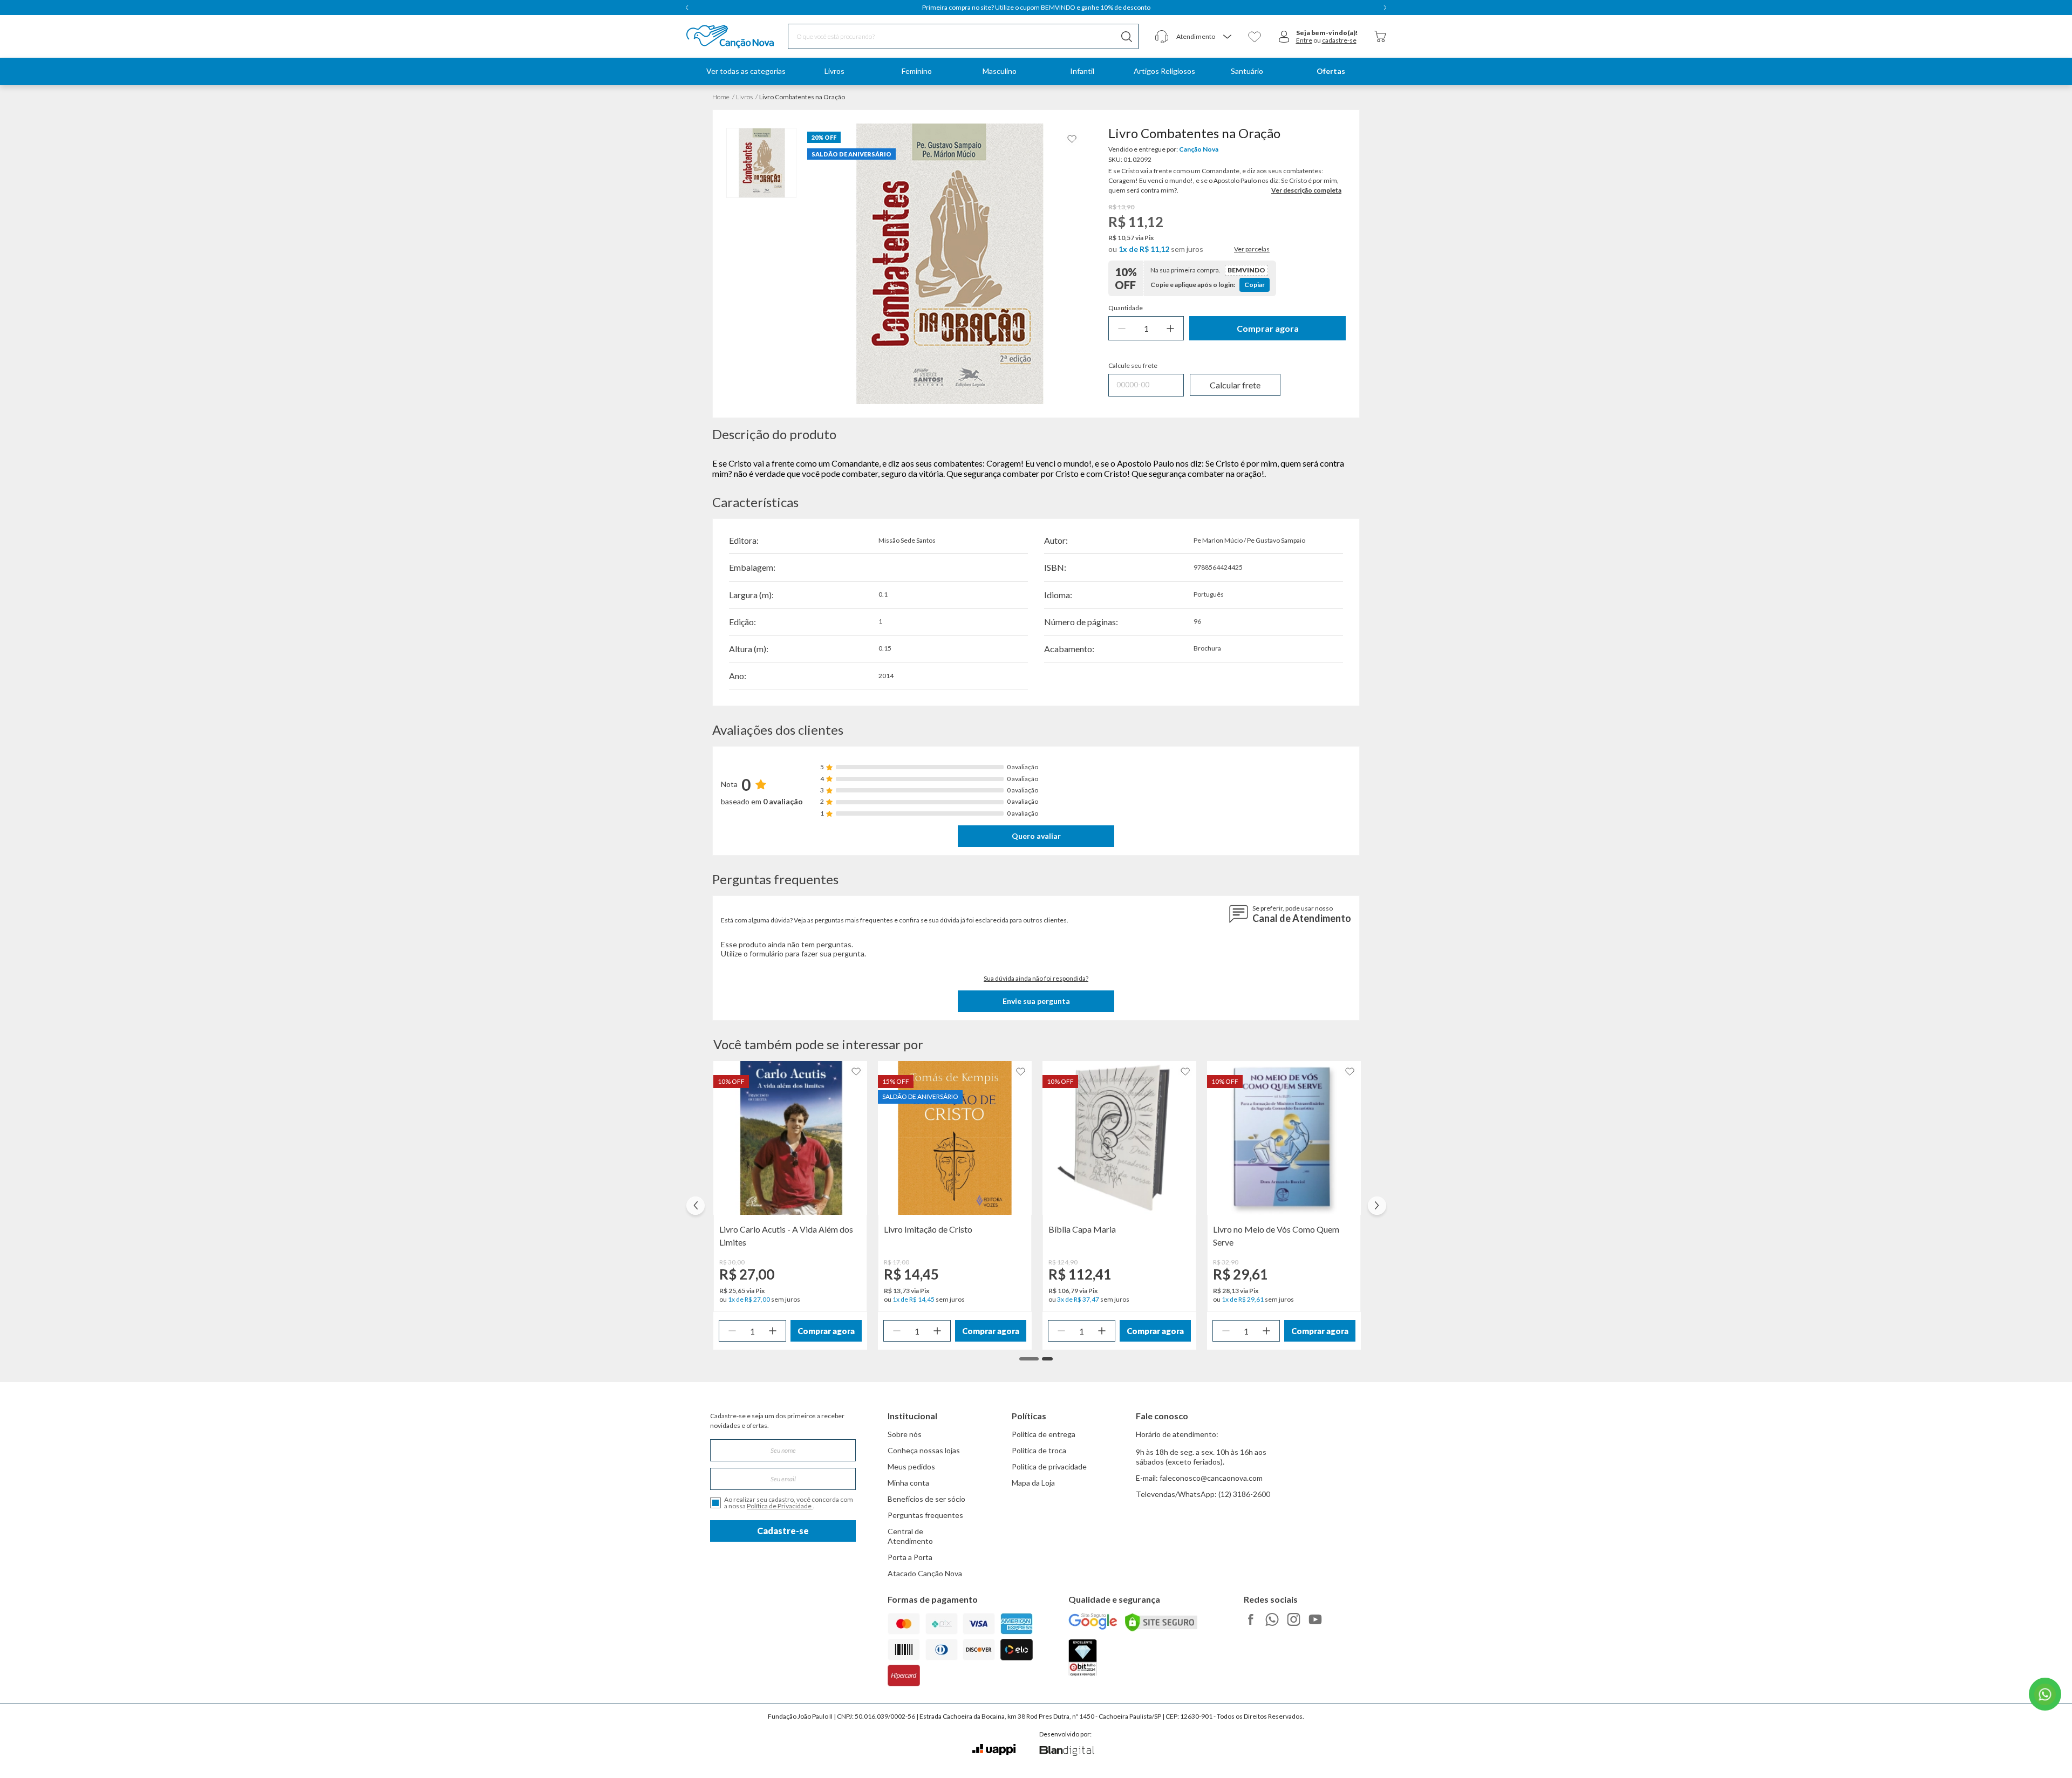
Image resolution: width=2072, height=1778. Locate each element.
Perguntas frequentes (925, 1515)
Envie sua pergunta (1036, 1001)
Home (721, 97)
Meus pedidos (911, 1466)
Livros (744, 97)
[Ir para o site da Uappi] (994, 1750)
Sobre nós (905, 1434)
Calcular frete (1235, 385)
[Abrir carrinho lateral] (1380, 36)
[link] (834, 71)
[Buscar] (1127, 36)
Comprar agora (1268, 328)
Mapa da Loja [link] (1033, 1483)
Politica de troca (1039, 1450)
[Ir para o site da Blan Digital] (1066, 1752)
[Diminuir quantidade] (1122, 328)
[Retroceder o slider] (696, 1206)
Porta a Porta (910, 1557)
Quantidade (1126, 308)
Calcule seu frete (1133, 366)
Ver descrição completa (1306, 190)
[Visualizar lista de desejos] (1255, 37)
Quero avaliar (1036, 836)
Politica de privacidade (1049, 1466)
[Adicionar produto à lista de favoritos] (1072, 139)
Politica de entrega (1044, 1434)
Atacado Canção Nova (925, 1573)
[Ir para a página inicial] (716, 37)
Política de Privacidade (780, 1506)
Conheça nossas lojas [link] (924, 1450)
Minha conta (908, 1483)
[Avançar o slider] (1377, 1206)
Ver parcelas (1252, 249)
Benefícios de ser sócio (926, 1499)
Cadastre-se (783, 1531)
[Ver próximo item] (1385, 8)
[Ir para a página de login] (1284, 37)
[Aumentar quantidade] (1170, 328)
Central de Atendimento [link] (910, 1536)
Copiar (1255, 285)
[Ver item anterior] (687, 8)
